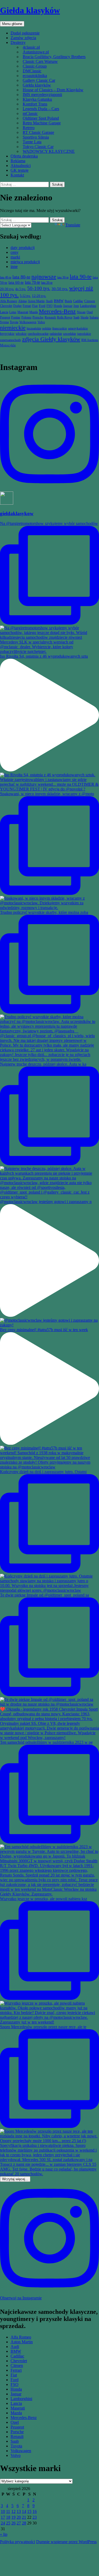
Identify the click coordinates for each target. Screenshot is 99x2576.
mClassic (30, 113)
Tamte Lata (32, 142)
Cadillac (17, 2356)
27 (19, 2523)
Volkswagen (21, 2451)
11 (8, 2511)
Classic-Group (35, 66)
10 (3, 2511)
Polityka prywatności (18, 2542)
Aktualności (21, 166)
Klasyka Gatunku (37, 99)
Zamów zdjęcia (23, 38)
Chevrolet (19, 2361)
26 (13, 2523)
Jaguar (16, 2394)
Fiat (14, 2375)
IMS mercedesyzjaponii (42, 95)
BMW (16, 2351)
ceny (15, 252)
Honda (16, 2389)
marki (15, 257)
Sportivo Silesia (36, 137)
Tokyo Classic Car (38, 147)
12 (13, 2511)
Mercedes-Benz (24, 2418)
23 (35, 2517)
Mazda (16, 2413)
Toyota (16, 2446)
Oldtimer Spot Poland (41, 118)
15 (29, 2511)
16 (35, 2511)
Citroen (17, 2365)
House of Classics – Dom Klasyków (53, 90)
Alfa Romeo (21, 2337)
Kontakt (17, 175)
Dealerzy (18, 42)
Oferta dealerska (24, 156)
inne (14, 267)
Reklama (18, 161)
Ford (15, 2380)
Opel (15, 2422)
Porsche (17, 2432)
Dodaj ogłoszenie (25, 33)
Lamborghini (21, 2399)
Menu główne (12, 24)
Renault (17, 2436)
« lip (4, 2534)
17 (3, 2517)
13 (19, 2511)
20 (19, 2517)
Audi (15, 2347)
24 (3, 2523)
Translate (73, 225)
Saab (15, 2441)
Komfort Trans (35, 104)
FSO (15, 2384)
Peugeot (17, 2427)
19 (13, 2517)
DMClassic (32, 71)
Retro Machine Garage (42, 123)
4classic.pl (31, 47)
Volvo (16, 2455)
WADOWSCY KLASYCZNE (49, 151)
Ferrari (16, 2370)
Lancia (16, 2403)
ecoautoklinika (35, 76)
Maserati (18, 2408)
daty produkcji (23, 248)
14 (24, 2511)
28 (24, 2523)
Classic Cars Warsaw (40, 61)
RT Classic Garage (38, 132)
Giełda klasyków (30, 10)
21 (24, 2517)
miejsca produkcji (25, 262)
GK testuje (20, 170)
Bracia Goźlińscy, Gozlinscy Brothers (54, 57)
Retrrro (29, 128)
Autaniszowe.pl (36, 52)
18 (8, 2517)
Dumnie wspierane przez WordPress (66, 2542)
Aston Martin (22, 2342)
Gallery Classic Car (39, 80)
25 (8, 2523)
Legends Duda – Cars (41, 109)
